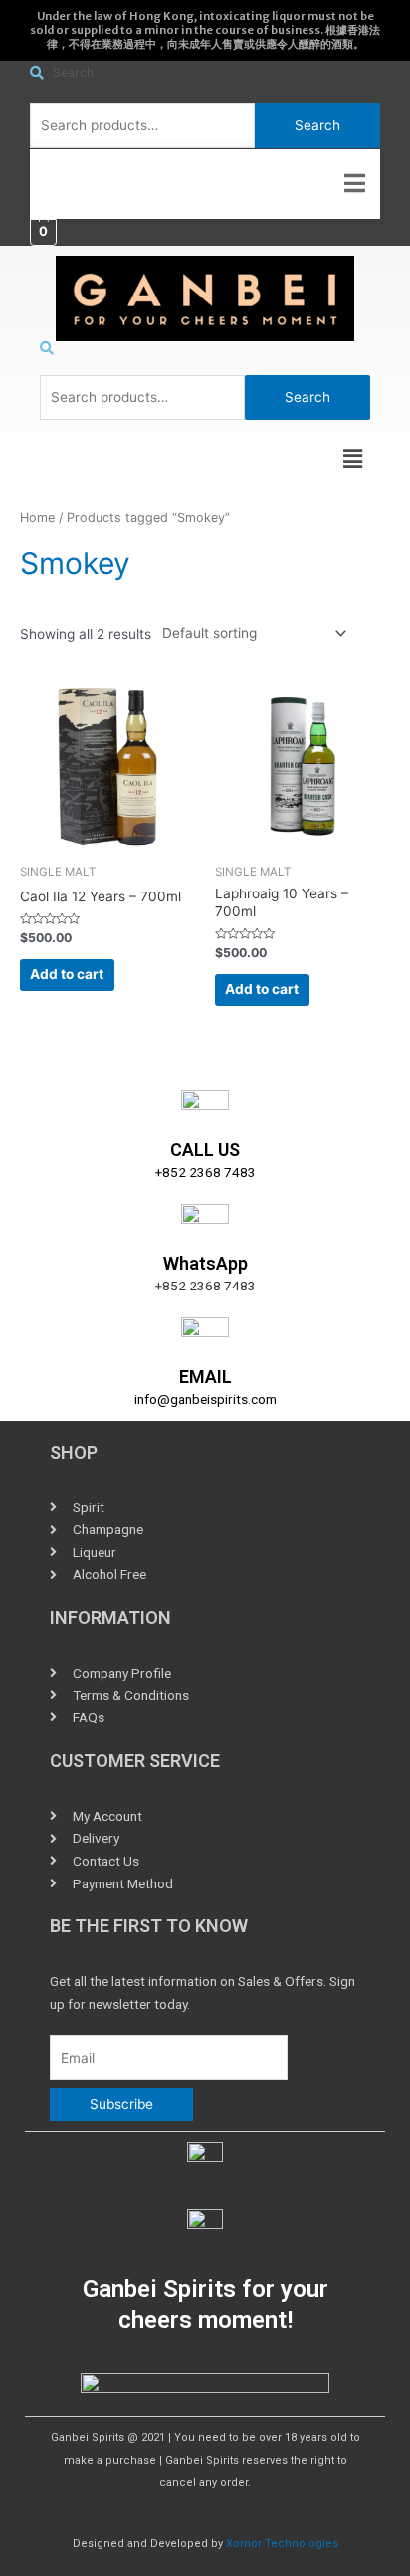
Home (37, 518)
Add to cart (67, 974)
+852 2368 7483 (205, 1172)
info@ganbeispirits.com (205, 1399)
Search (317, 125)
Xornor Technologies (282, 2544)
